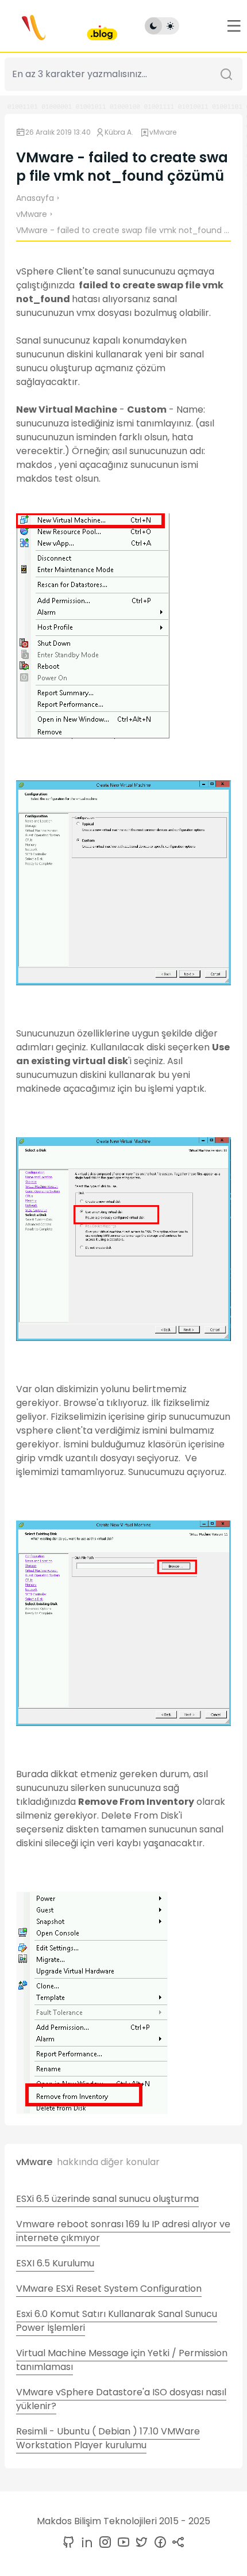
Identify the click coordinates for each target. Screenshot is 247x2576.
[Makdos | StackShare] (176, 2543)
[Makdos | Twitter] (140, 2543)
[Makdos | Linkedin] (84, 2543)
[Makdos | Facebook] (158, 2543)
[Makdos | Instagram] (103, 2543)
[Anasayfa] (61, 26)
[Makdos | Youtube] (121, 2543)
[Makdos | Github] (68, 2543)
